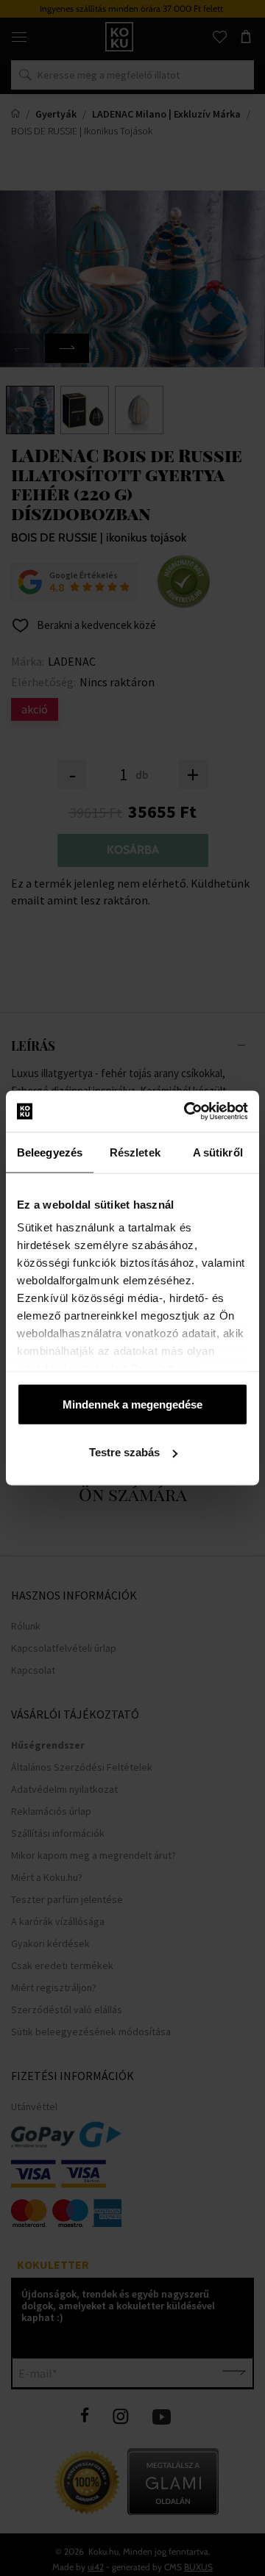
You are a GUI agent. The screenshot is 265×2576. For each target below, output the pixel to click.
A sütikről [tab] (218, 1152)
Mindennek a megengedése (132, 1404)
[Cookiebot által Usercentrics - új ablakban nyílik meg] (187, 1112)
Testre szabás (124, 1452)
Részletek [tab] (135, 1152)
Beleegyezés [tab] (50, 1152)
